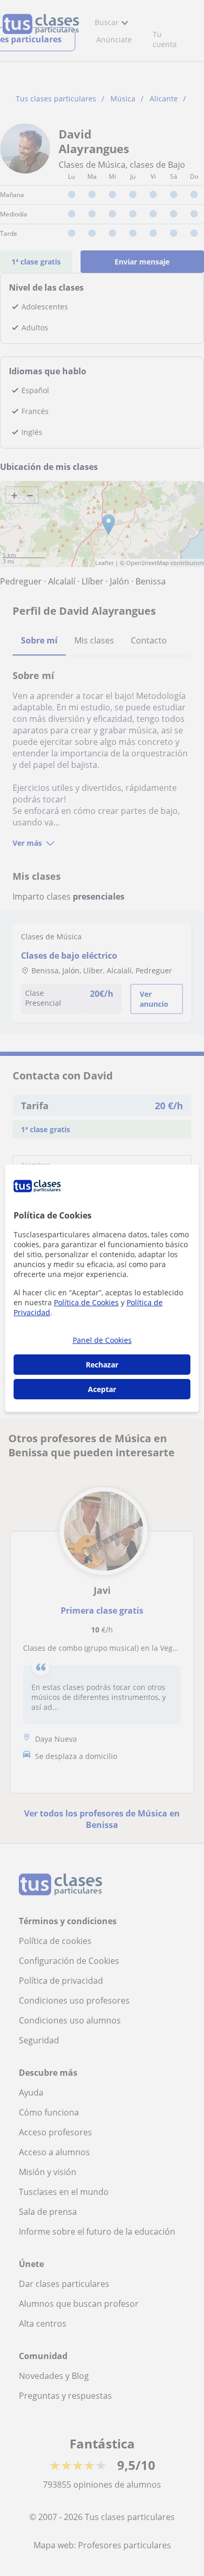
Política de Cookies (86, 1302)
